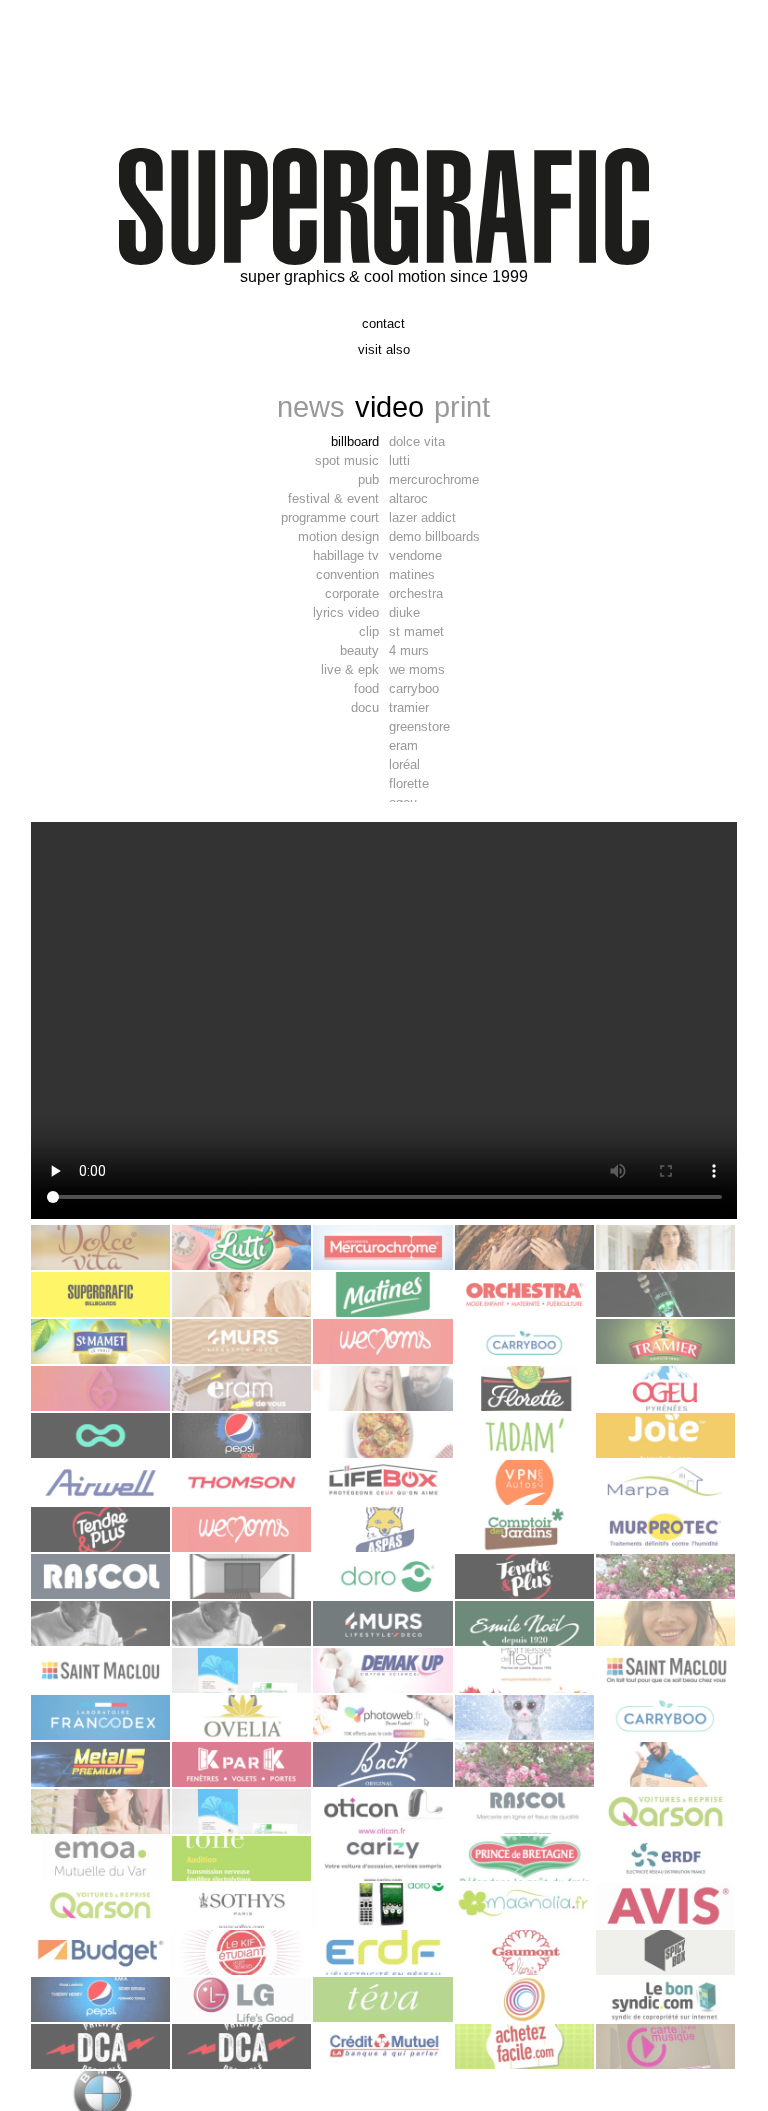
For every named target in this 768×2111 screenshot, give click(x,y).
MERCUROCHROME (434, 479)
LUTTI (399, 460)
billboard (355, 441)
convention (347, 574)
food (366, 688)
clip (369, 631)
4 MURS (409, 650)
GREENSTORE (419, 726)
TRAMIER (409, 707)
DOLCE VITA (417, 441)
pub (368, 479)
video (389, 406)
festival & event (333, 498)
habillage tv (346, 555)
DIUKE (404, 612)
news (311, 406)
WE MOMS (417, 669)
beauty (359, 650)
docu (365, 707)
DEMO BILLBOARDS (434, 536)
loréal (404, 764)
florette (409, 783)
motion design (338, 536)
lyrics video (346, 612)
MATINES (412, 574)
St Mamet (416, 631)
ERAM (403, 745)
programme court (330, 517)
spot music (347, 460)
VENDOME (415, 555)
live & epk (350, 669)
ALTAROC (408, 498)
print (462, 406)
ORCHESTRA (416, 593)
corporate (352, 593)
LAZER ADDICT (422, 517)
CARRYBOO (414, 688)
